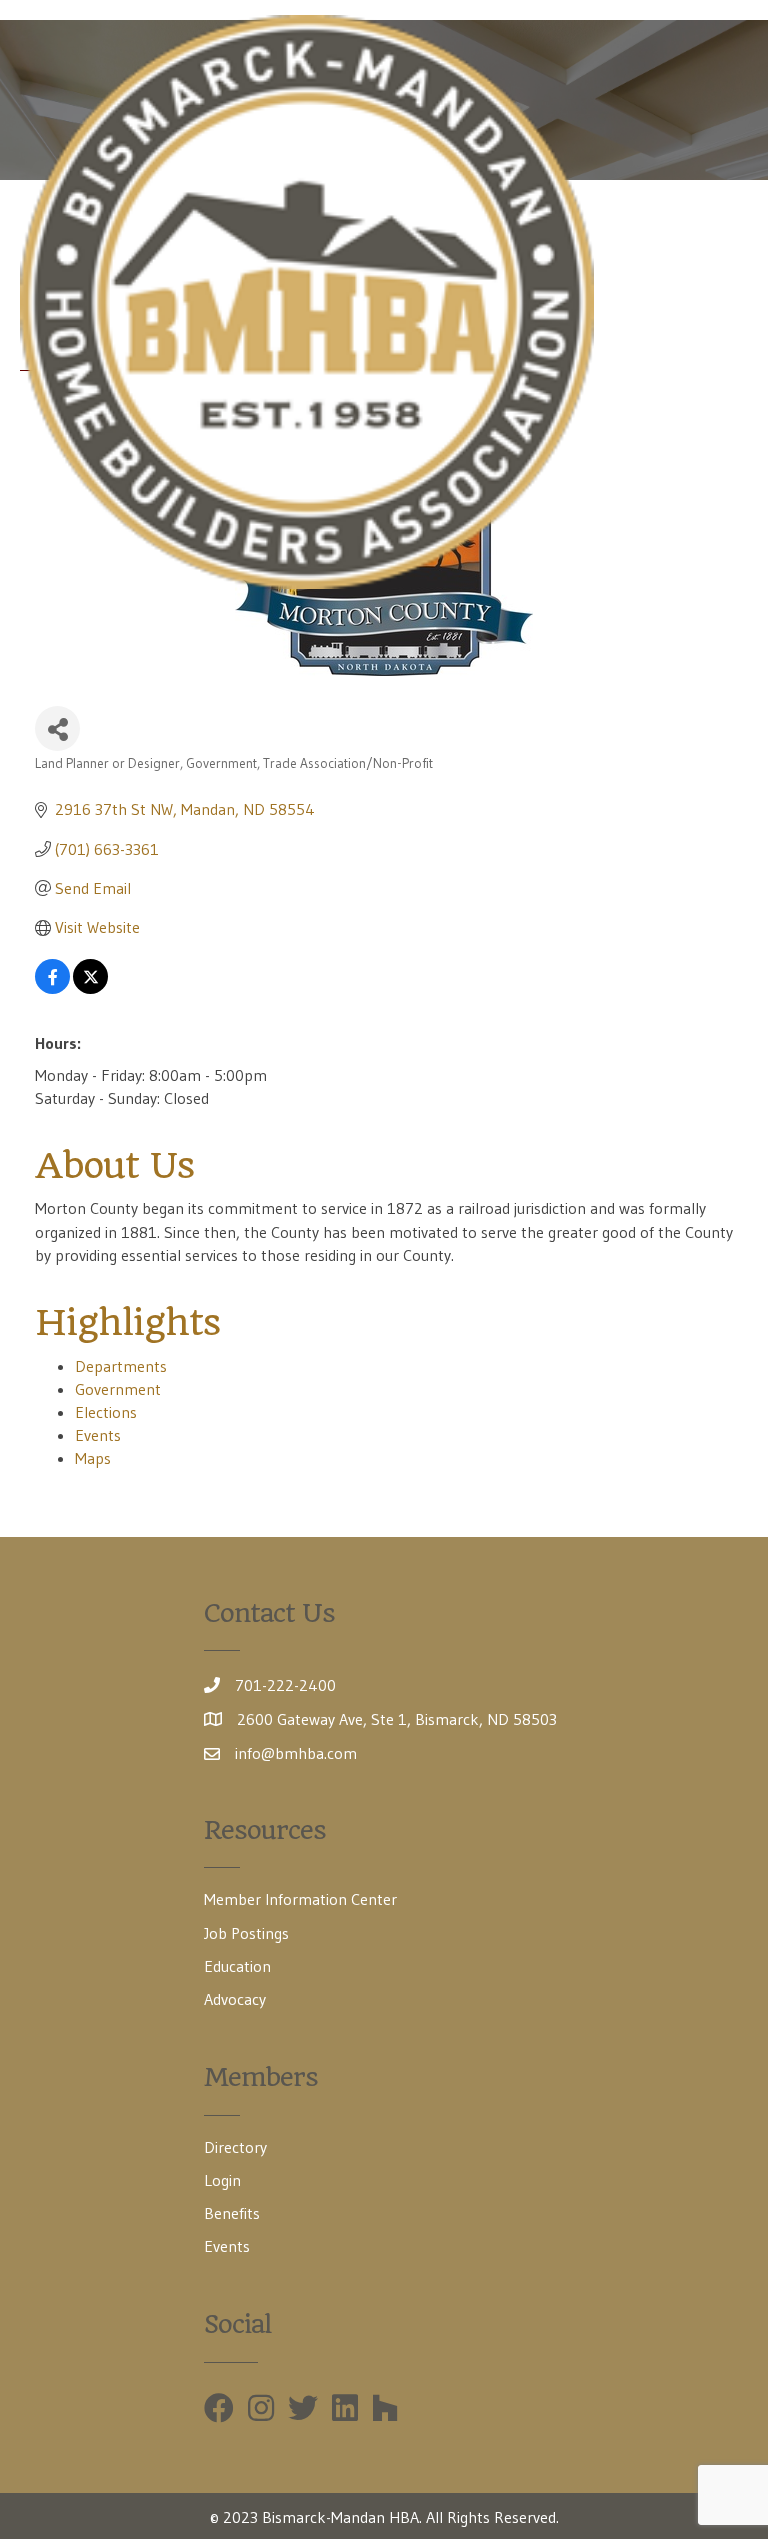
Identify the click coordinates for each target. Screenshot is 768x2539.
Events (98, 1435)
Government (118, 1389)
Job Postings (246, 1933)
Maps (93, 1458)
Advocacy (235, 1999)
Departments (121, 1366)
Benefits (232, 2213)
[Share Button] (57, 728)
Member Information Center (300, 1899)
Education (237, 1966)
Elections (106, 1412)
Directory (235, 2147)
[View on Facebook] (52, 988)
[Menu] (719, 302)
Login (222, 2180)
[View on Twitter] (90, 988)
